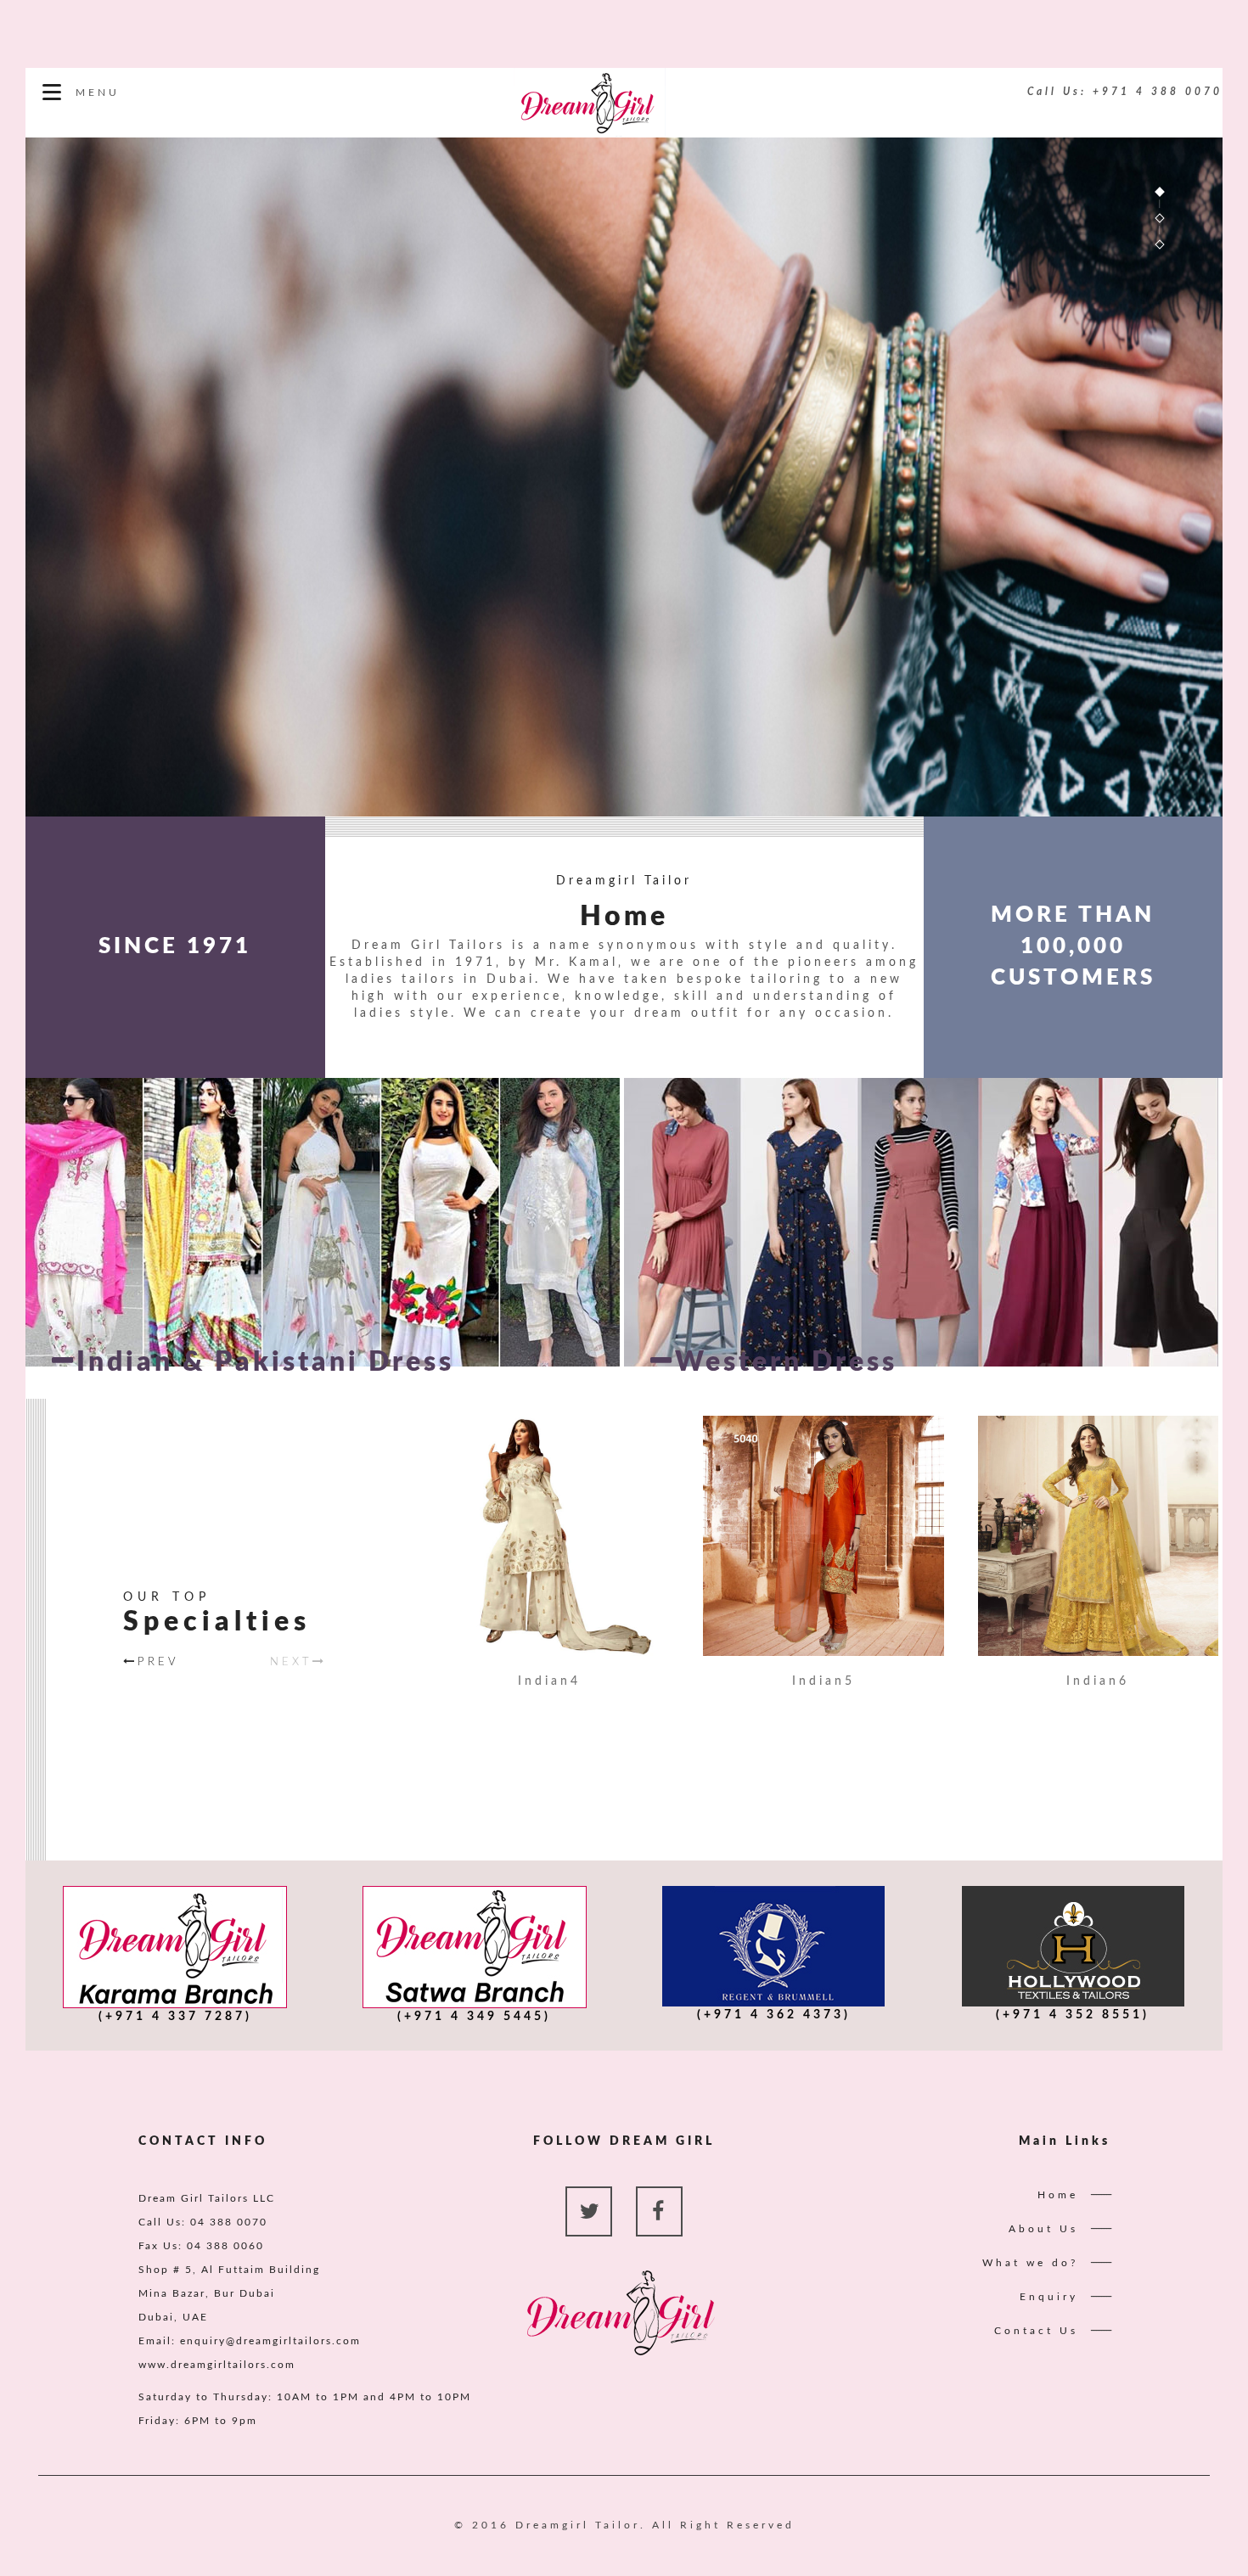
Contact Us (1036, 2331)
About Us (1043, 2229)
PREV (158, 1662)
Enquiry (1049, 2297)
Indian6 (1098, 1681)
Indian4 (549, 1681)
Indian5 (824, 1681)
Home (1058, 2195)
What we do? (1030, 2263)
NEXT (291, 1662)
